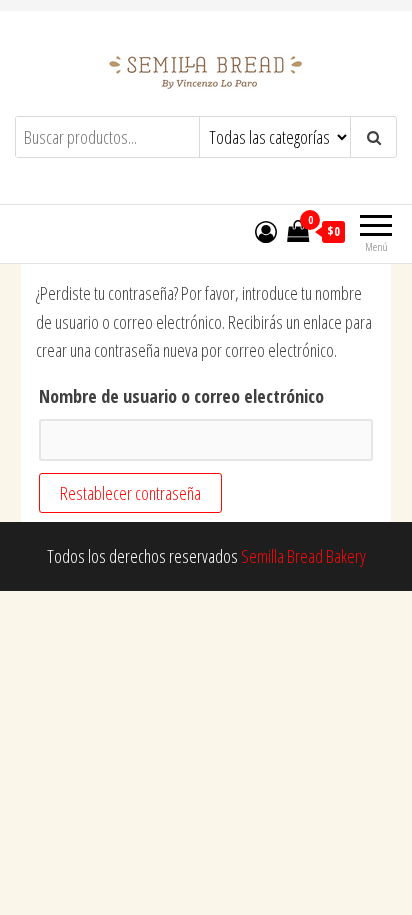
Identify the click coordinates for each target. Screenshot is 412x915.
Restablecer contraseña (130, 493)
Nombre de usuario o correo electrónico (181, 396)
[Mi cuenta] (266, 231)
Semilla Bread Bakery (303, 556)
